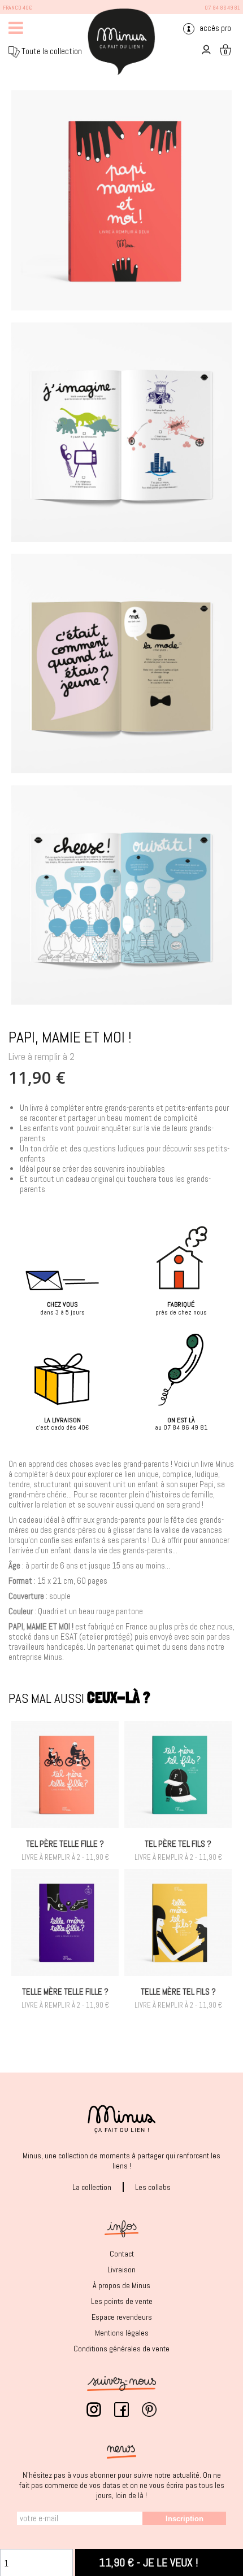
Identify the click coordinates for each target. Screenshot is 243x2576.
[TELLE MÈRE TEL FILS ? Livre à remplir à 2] (178, 1922)
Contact (122, 2254)
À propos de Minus (121, 2285)
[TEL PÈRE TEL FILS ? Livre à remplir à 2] (178, 1775)
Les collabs (153, 2187)
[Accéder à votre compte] (205, 49)
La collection (92, 2187)
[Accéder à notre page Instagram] (94, 2412)
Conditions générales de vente (121, 2349)
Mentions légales (122, 2333)
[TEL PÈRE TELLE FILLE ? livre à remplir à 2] (65, 1775)
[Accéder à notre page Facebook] (121, 2412)
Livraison (121, 2270)
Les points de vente (122, 2301)
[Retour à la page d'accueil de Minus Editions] (121, 41)
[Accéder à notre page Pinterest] (149, 2412)
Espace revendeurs (122, 2317)
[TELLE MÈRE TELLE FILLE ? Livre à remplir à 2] (65, 1922)
